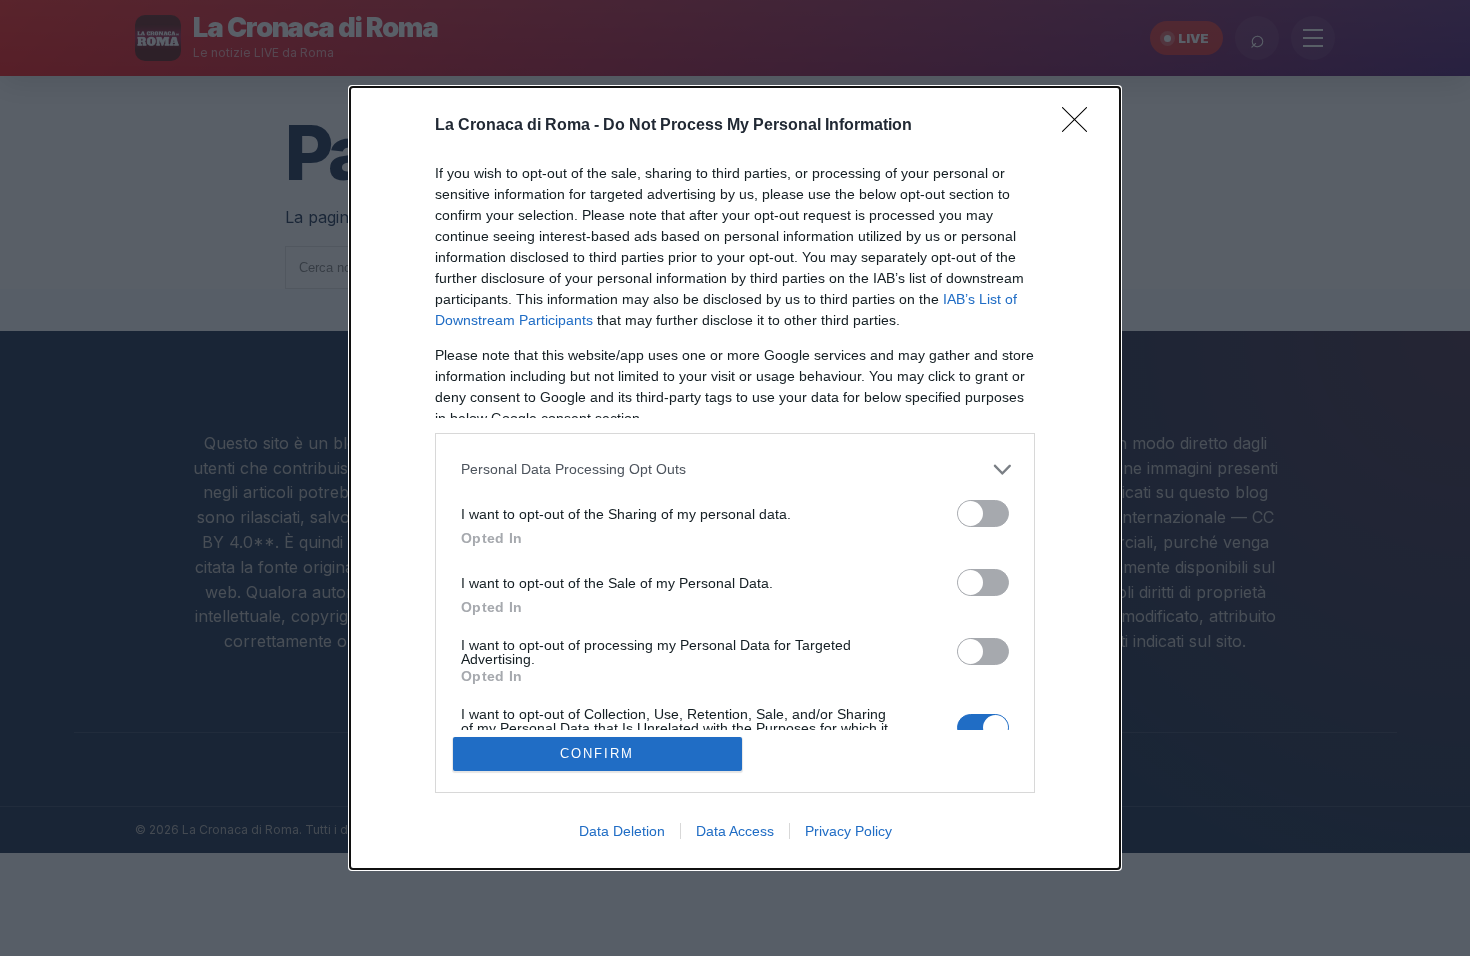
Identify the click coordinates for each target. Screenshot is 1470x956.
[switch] (983, 513)
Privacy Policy (848, 831)
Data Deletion (622, 831)
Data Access (735, 831)
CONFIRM (597, 753)
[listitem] (735, 469)
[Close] (1081, 126)
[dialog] (735, 478)
